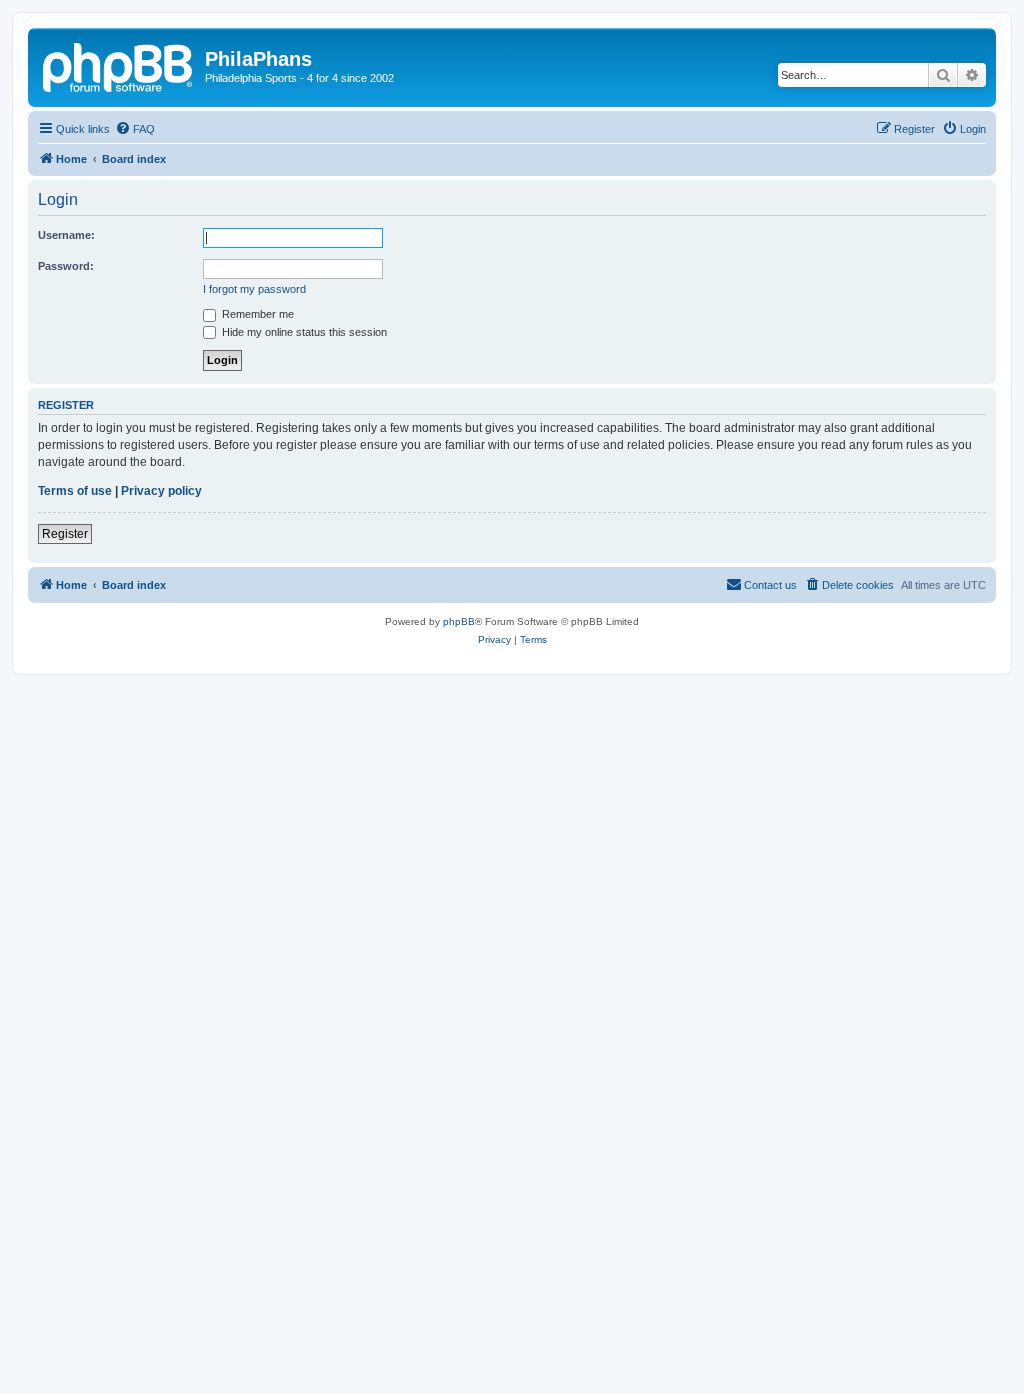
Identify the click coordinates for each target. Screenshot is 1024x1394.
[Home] (119, 65)
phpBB (459, 621)
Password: (66, 266)
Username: (66, 235)
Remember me (256, 314)
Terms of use (75, 491)
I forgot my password (254, 289)
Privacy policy (161, 491)
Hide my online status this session (303, 332)
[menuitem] (135, 129)
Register (65, 534)
